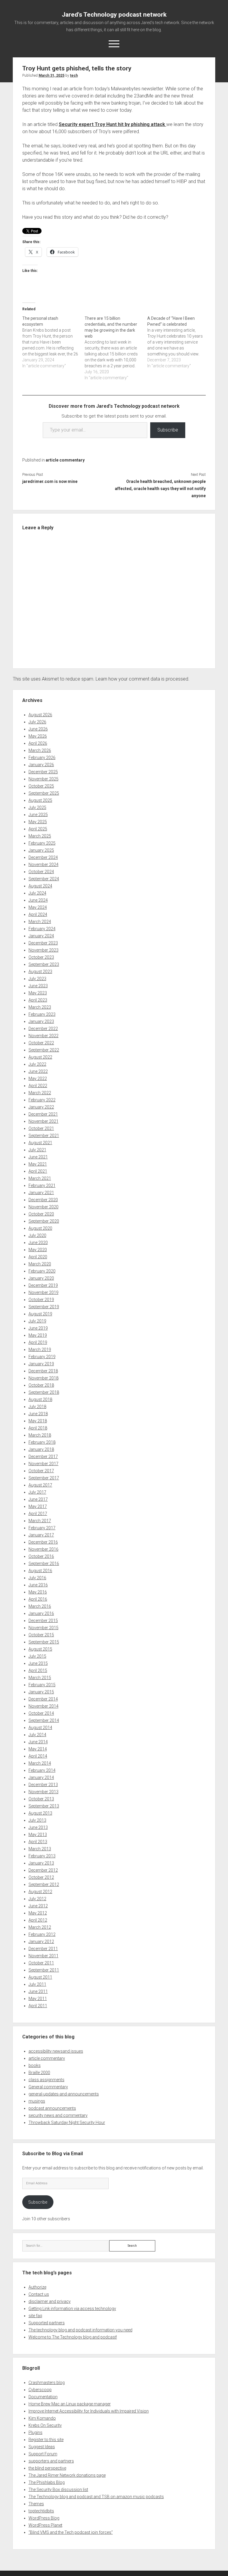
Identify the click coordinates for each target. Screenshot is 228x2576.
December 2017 (43, 1457)
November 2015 (43, 1628)
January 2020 (41, 1278)
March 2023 (40, 1007)
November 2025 (43, 779)
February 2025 (42, 843)
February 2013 (42, 1856)
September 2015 (44, 1642)
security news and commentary (58, 2115)
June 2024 (38, 900)
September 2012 (44, 1884)
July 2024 (37, 893)
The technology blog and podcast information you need (80, 2330)
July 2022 (37, 1064)
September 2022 (44, 1050)
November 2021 (43, 1121)
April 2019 (38, 1342)
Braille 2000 (39, 2073)
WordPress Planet (45, 2525)
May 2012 (38, 1913)
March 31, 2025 (52, 75)
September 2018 (44, 1392)
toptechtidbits (41, 2511)
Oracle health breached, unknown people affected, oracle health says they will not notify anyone (160, 489)
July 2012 (37, 1899)
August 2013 (40, 1813)
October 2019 (41, 1300)
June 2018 (38, 1414)
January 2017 (41, 1535)
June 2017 (38, 1499)
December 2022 (43, 1029)
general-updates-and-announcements (64, 2094)
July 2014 (37, 1735)
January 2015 (41, 1692)
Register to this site (46, 2440)
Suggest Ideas (42, 2447)
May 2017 (38, 1506)
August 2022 (40, 1057)
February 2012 (42, 1934)
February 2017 (42, 1528)
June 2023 (38, 986)
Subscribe (168, 430)
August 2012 (40, 1892)
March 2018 (40, 1435)
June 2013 (38, 1827)
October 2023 (41, 957)
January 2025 (41, 850)
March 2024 (40, 922)
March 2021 (40, 1178)
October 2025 (41, 786)
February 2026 (42, 758)
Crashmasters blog (47, 2383)
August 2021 (40, 1143)
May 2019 (38, 1335)
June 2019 (38, 1328)
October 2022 (41, 1043)
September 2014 (44, 1720)
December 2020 (43, 1200)
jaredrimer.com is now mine (50, 481)
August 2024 (40, 886)
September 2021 (44, 1136)
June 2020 (38, 1243)
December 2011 (43, 1949)
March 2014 (40, 1763)
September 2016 (44, 1563)
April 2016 (38, 1599)
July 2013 (37, 1820)
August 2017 (40, 1485)
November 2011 (43, 1956)
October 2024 (41, 872)
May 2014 (38, 1749)
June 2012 (38, 1906)
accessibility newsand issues (56, 2051)
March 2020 (40, 1264)
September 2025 (44, 793)
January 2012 (41, 1942)
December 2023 (43, 943)
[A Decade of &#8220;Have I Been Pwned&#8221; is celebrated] (179, 342)
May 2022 (38, 1078)
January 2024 (41, 936)
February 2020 (42, 1271)
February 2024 (42, 929)
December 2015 (43, 1621)
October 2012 (41, 1877)
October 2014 (41, 1713)
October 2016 (41, 1556)
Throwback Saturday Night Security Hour (67, 2122)
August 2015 (40, 1649)
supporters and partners (51, 2461)
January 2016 (41, 1613)
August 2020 (40, 1228)
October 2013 (41, 1799)
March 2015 (40, 1678)
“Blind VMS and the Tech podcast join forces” (71, 2532)
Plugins (35, 2432)
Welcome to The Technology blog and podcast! (73, 2337)
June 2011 (38, 1991)
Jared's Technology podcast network (114, 15)
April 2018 (38, 1428)
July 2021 (37, 1150)
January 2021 (41, 1193)
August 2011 (40, 1977)
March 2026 (40, 750)
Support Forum (43, 2454)
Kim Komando (42, 2418)
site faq (35, 2316)
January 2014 (41, 1777)
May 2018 (38, 1421)
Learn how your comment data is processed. (142, 679)
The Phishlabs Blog (47, 2482)
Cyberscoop (40, 2390)
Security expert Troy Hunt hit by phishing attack (113, 124)
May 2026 (38, 736)
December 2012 (43, 1870)
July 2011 (37, 1984)
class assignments (46, 2080)
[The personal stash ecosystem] (54, 342)
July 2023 (37, 979)
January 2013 (41, 1863)
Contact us (39, 2294)
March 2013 (40, 1849)
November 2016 (43, 1549)
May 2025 (38, 822)
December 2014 (43, 1699)
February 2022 (42, 1100)
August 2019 (40, 1314)
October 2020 (41, 1214)
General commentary (48, 2087)
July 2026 (37, 722)
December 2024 (43, 857)
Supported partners (47, 2323)
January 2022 (41, 1107)
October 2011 (41, 1963)
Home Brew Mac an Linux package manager (70, 2404)
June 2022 (38, 1071)
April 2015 (38, 1670)
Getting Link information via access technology (72, 2309)
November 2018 (43, 1378)
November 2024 (43, 865)
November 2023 (43, 950)
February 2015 (42, 1685)
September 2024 (44, 879)
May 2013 (38, 1835)
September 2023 (44, 964)
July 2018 (37, 1407)
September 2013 (44, 1806)
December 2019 (43, 1285)
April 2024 (38, 914)
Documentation (43, 2397)
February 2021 (42, 1185)
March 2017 (40, 1521)
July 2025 (37, 807)
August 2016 (40, 1571)
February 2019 (42, 1357)
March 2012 (40, 1927)
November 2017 (43, 1464)
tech (74, 75)
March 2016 (40, 1606)
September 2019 (44, 1307)
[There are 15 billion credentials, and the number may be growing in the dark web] (116, 348)
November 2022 (43, 1036)
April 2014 (38, 1756)
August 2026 (40, 715)
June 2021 (38, 1157)
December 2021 (43, 1114)
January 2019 (41, 1364)
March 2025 (40, 836)
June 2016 (38, 1585)
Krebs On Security (45, 2425)
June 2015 (38, 1663)
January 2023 (41, 1021)
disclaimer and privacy (50, 2301)
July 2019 (37, 1321)
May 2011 (38, 1999)
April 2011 (38, 2006)
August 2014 (40, 1728)
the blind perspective (47, 2468)
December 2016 (43, 1542)
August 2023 (40, 971)
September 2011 (44, 1970)
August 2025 (40, 800)
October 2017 (41, 1471)
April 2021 (38, 1171)
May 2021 (38, 1164)
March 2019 (40, 1350)
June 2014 (38, 1742)
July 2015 (37, 1656)
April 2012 (38, 1920)
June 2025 (38, 815)
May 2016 (38, 1592)
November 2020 (43, 1207)
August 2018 (40, 1399)
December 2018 (43, 1371)
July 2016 (37, 1578)
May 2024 (38, 907)
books (35, 2065)
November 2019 (43, 1292)
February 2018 (42, 1442)
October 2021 (41, 1128)
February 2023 (42, 1014)
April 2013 (38, 1842)
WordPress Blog (44, 2518)
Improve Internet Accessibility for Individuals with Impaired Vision (89, 2411)
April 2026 (38, 743)
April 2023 (38, 1000)
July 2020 (37, 1235)
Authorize (37, 2287)
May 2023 (38, 993)
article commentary (65, 460)
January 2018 (41, 1449)
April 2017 (38, 1514)
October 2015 (41, 1635)
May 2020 (38, 1250)
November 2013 (43, 1792)
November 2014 (43, 1706)
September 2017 (44, 1478)
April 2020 (38, 1257)
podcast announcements (52, 2108)
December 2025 (43, 772)
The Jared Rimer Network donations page (67, 2475)
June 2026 (38, 729)
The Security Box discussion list (58, 2490)
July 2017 (37, 1492)
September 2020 (44, 1221)
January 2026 (41, 765)
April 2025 (38, 829)
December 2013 (43, 1785)
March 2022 (40, 1093)
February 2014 (42, 1770)
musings (37, 2101)
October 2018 (41, 1385)
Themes (36, 2504)
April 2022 (38, 1086)
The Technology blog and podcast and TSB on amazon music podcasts (96, 2497)
